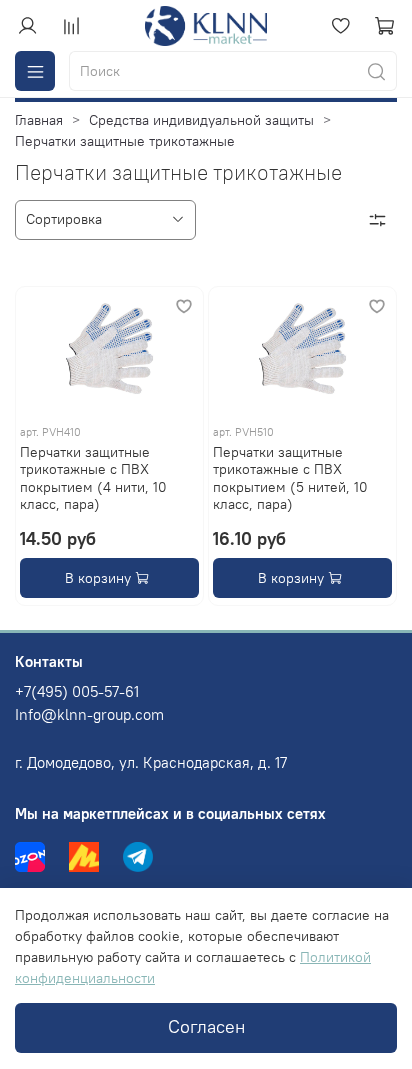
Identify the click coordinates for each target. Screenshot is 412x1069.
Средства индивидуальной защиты (201, 120)
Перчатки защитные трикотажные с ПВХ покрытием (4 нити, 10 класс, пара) (93, 478)
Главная (39, 120)
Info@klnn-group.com (89, 714)
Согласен (206, 1027)
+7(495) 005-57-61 (77, 691)
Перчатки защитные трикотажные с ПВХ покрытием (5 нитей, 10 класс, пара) (290, 478)
